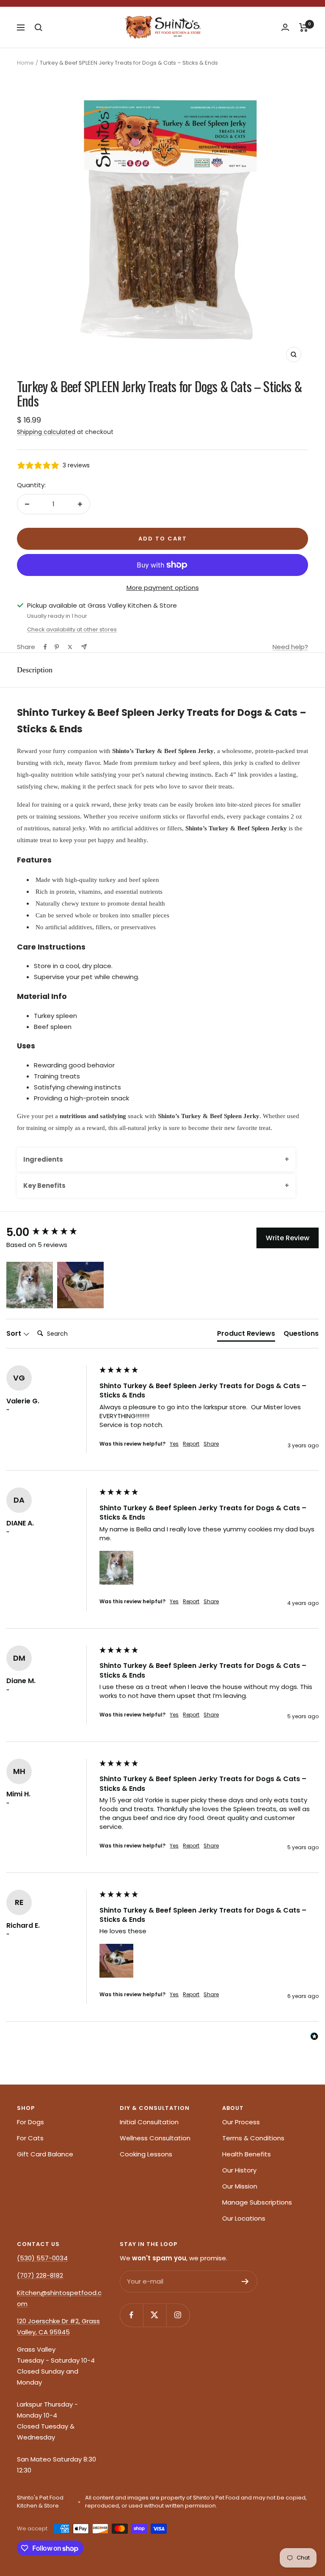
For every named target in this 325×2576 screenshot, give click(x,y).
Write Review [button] (288, 1238)
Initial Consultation (149, 2122)
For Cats (30, 2138)
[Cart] (304, 27)
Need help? (290, 647)
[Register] (245, 2281)
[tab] (246, 1335)
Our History (239, 2170)
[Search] (39, 27)
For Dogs (30, 2122)
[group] (51, 1232)
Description (35, 670)
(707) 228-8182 (40, 2275)
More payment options (163, 588)
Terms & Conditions (253, 2138)
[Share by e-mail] (84, 647)
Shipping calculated (46, 432)
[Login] (285, 27)
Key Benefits (44, 1186)
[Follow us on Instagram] (178, 2315)
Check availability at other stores (72, 629)
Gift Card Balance (45, 2154)
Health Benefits (247, 2154)
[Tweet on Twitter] (70, 647)
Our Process (241, 2122)
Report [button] (191, 1444)
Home (25, 63)
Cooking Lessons (146, 2154)
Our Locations (244, 2218)
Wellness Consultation (155, 2138)
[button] (30, 1285)
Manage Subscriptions (257, 2202)
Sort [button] (15, 1334)
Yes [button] (174, 1444)
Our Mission (240, 2186)
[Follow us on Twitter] (155, 2315)
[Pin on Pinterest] (57, 647)
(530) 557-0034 (42, 2258)
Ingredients (43, 1159)
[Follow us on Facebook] (131, 2315)
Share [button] (211, 1444)
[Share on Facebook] (45, 647)
